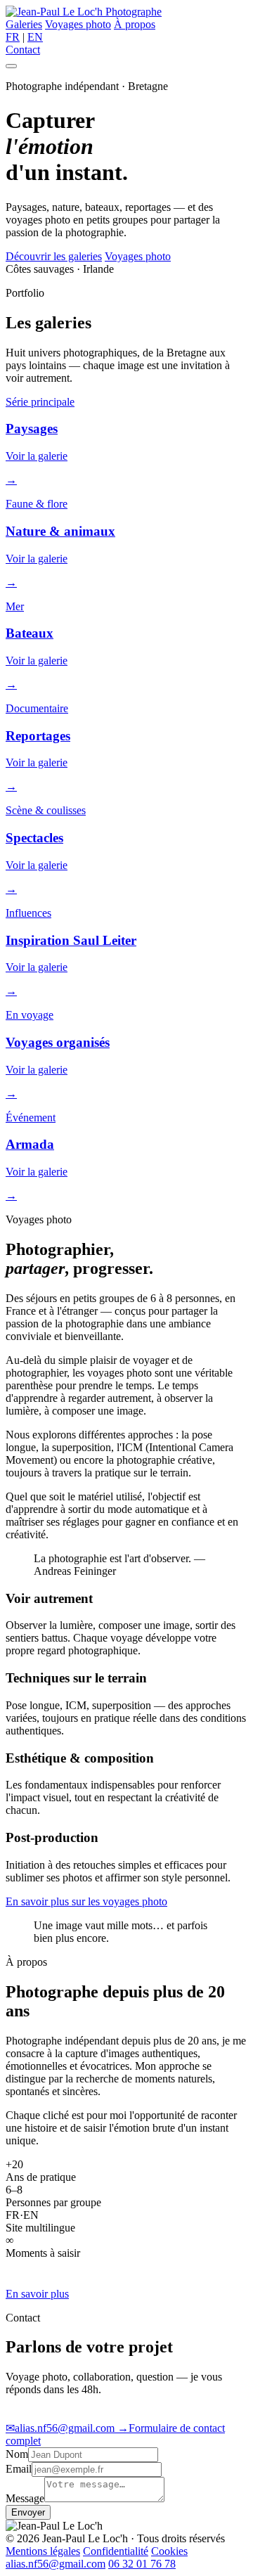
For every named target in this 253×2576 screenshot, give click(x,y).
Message (25, 2498)
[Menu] (11, 66)
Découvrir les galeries (54, 256)
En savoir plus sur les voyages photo (86, 1901)
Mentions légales (43, 2551)
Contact (23, 50)
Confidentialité (116, 2551)
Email (19, 2469)
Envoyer (28, 2512)
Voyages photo (78, 24)
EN (35, 37)
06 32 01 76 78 (142, 2564)
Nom (17, 2454)
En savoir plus (37, 2294)
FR (13, 37)
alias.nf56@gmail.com (61, 2428)
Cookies (169, 2551)
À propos (135, 24)
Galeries (24, 24)
